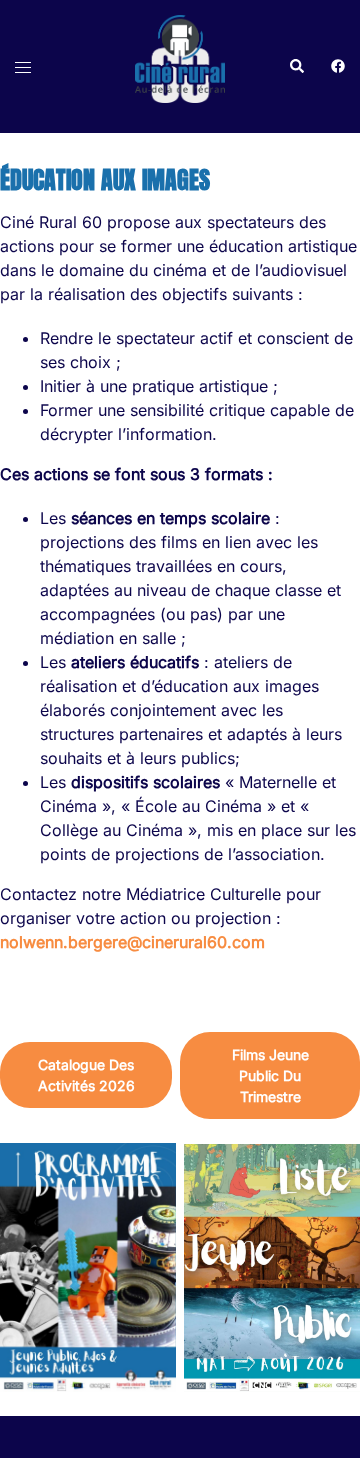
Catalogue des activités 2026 (86, 1075)
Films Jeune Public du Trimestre (270, 1075)
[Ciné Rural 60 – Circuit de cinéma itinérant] (180, 65)
